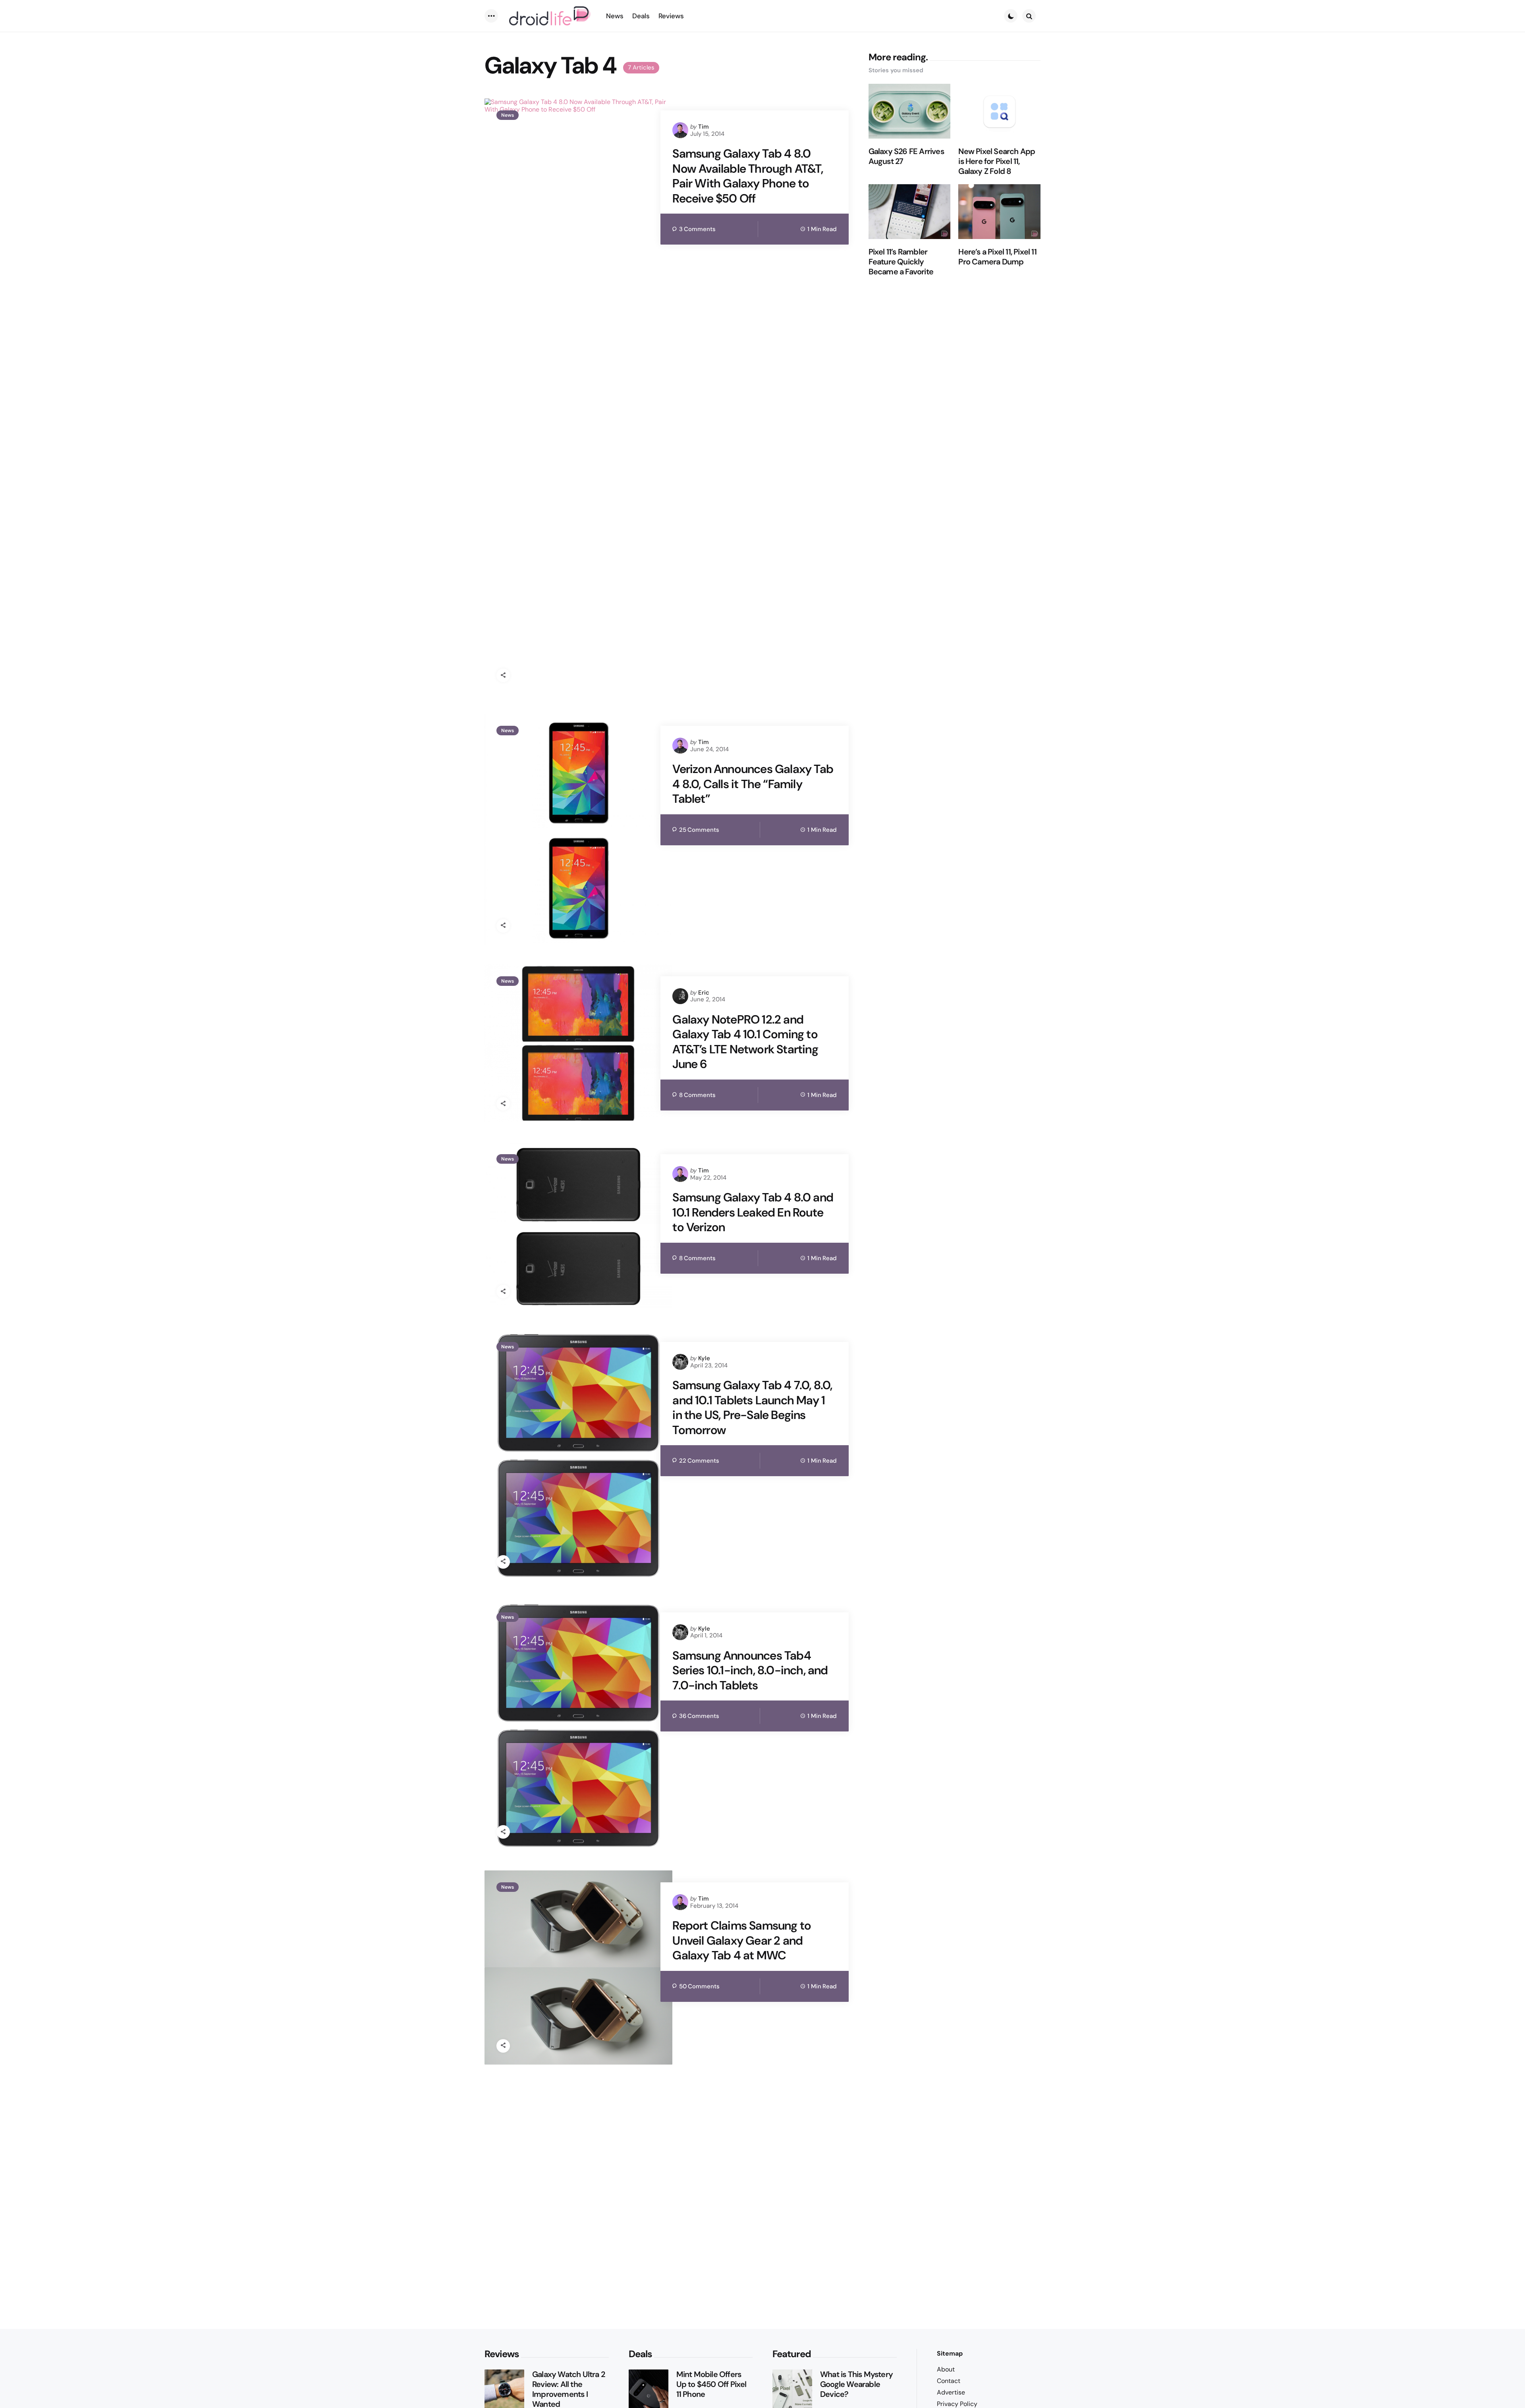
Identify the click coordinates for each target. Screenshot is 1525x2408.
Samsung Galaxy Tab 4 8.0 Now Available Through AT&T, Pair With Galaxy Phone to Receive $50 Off (747, 176)
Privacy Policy (957, 2404)
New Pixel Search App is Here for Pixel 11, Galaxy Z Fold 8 (997, 161)
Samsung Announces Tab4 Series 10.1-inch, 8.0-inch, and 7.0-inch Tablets (750, 1671)
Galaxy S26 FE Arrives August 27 (906, 156)
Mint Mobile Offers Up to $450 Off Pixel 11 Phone (711, 2384)
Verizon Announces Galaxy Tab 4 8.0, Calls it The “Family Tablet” (753, 784)
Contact (949, 2381)
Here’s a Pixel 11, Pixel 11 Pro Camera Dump (997, 257)
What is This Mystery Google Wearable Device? (856, 2384)
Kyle (704, 1358)
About (946, 2369)
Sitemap (950, 2353)
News (508, 115)
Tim (704, 127)
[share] (503, 675)
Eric (704, 993)
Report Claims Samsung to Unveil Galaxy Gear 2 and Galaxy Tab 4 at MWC (742, 1940)
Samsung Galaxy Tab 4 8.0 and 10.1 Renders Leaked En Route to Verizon (753, 1212)
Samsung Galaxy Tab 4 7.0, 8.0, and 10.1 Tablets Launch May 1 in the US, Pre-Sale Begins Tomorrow (752, 1407)
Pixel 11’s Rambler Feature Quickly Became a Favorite (901, 262)
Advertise (951, 2392)
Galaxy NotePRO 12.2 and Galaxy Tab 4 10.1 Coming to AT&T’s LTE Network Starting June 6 (745, 1042)
